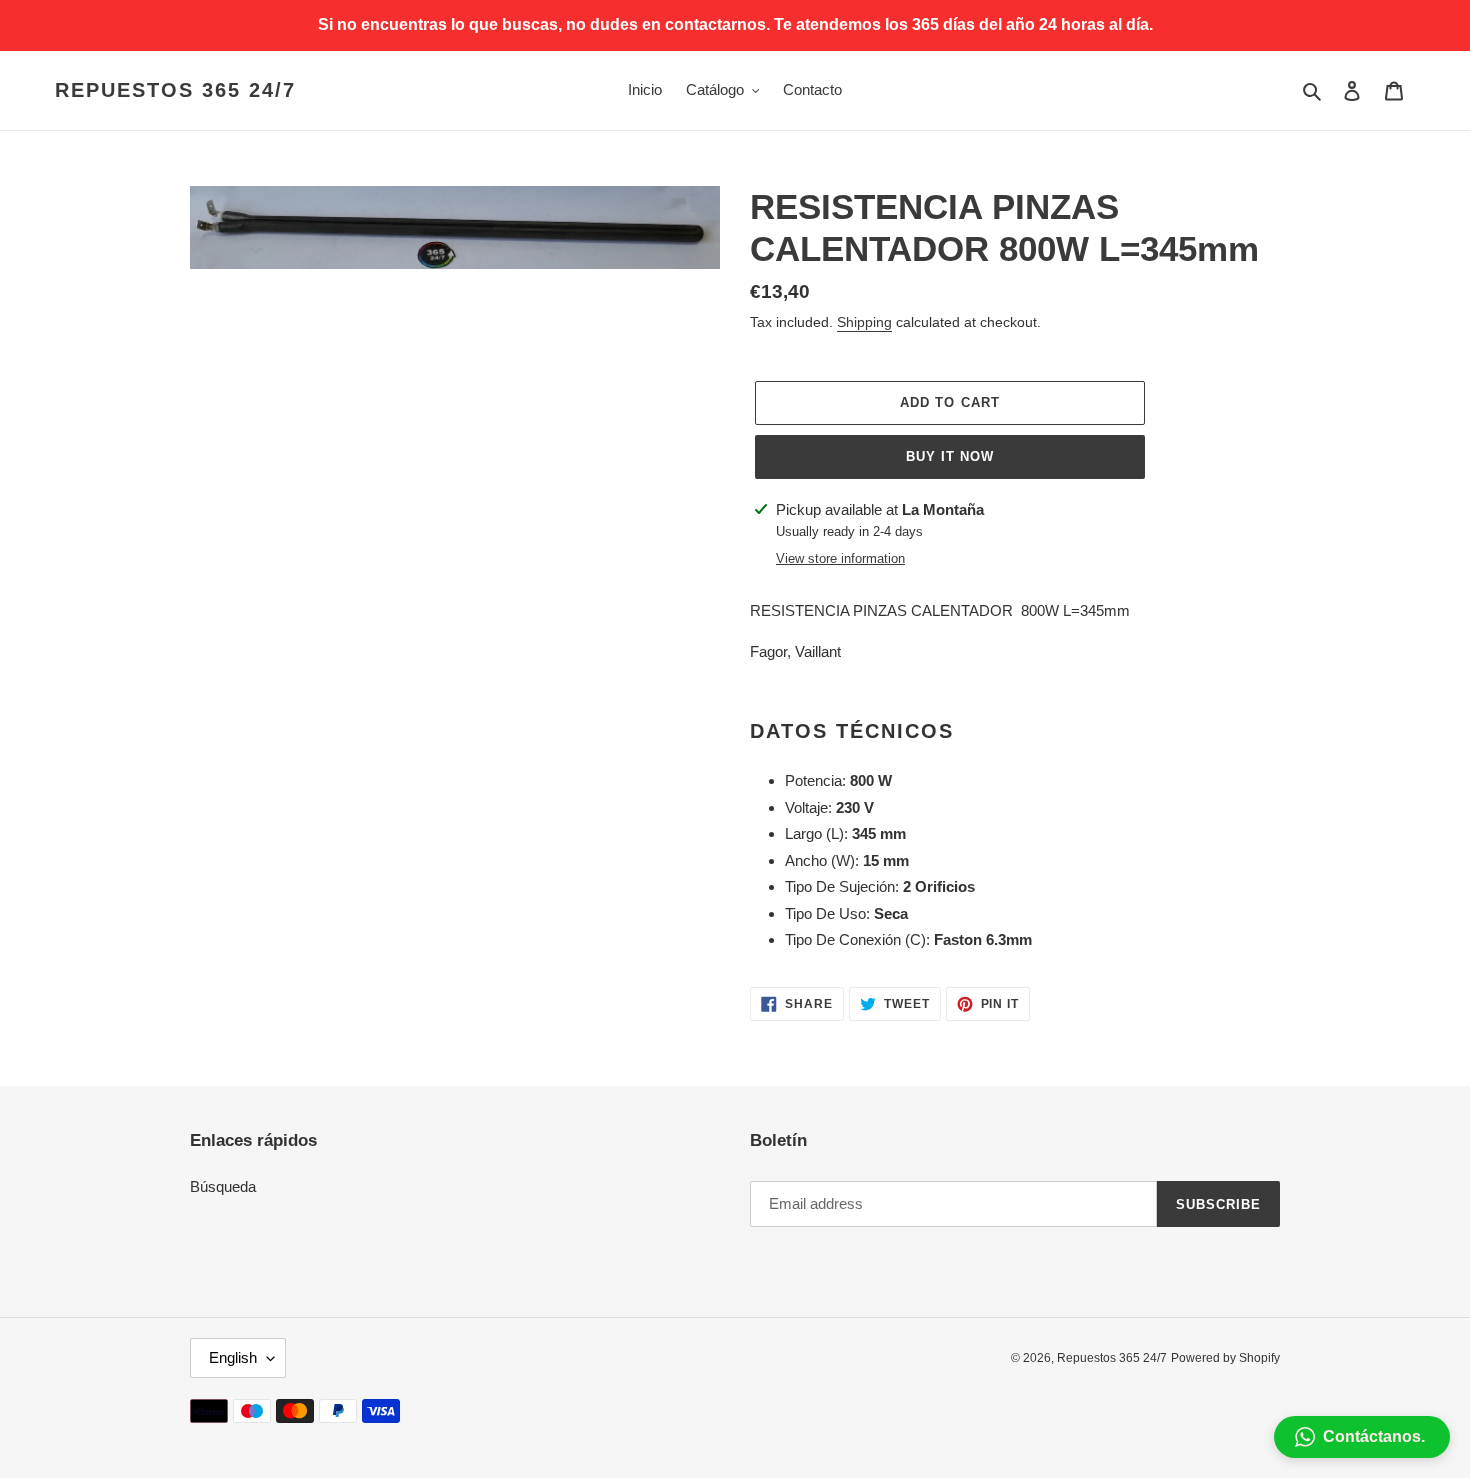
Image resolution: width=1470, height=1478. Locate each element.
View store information (840, 558)
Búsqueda (223, 1186)
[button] (1362, 1437)
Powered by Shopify (1225, 1358)
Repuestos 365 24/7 (175, 90)
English (233, 1357)
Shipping (864, 322)
